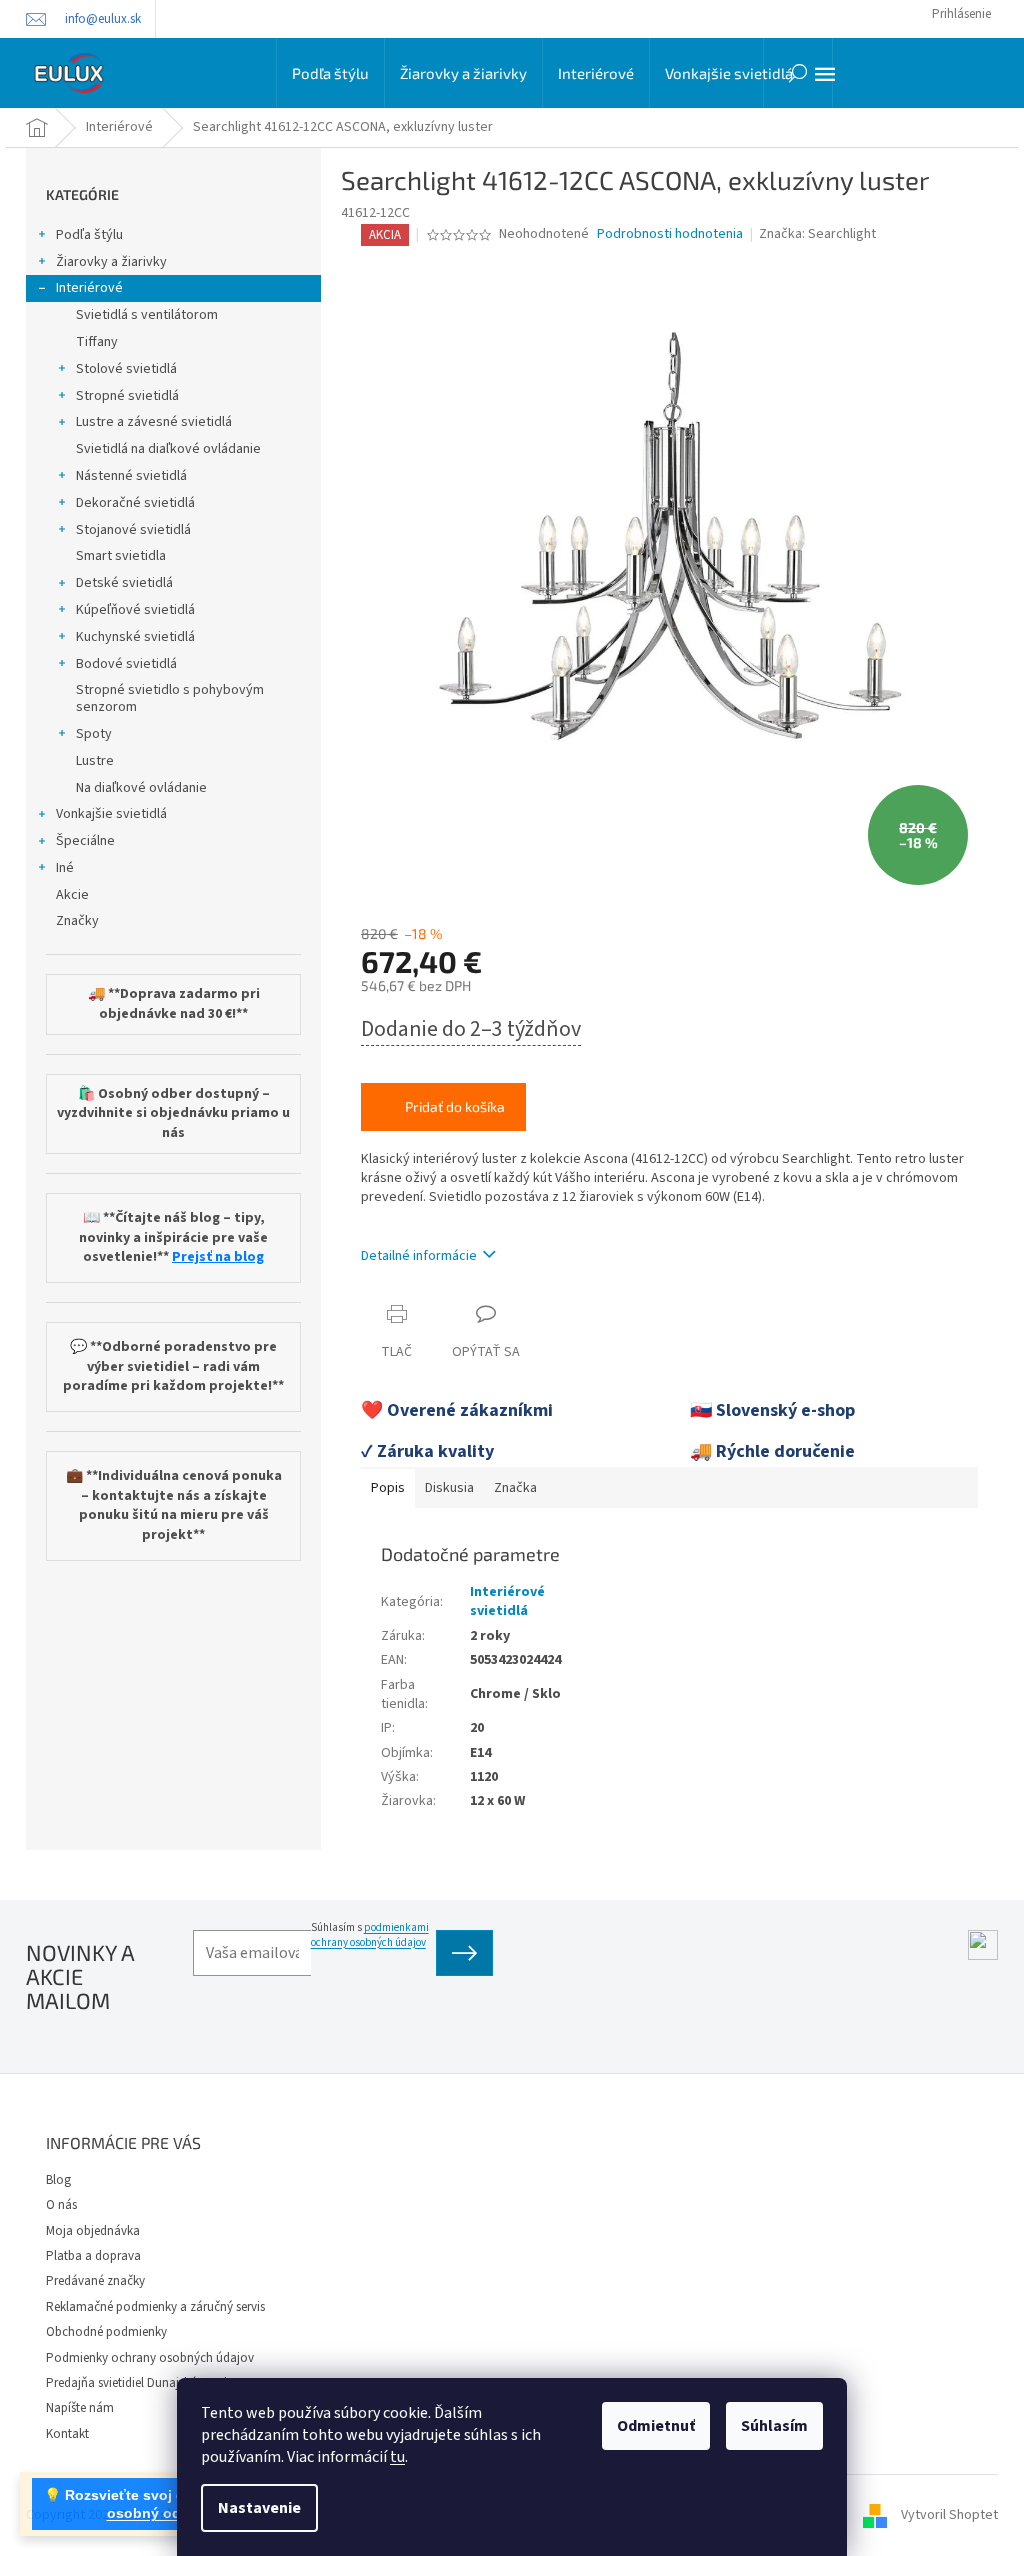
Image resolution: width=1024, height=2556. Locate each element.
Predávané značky (95, 2281)
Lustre (95, 761)
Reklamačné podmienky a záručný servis (155, 2307)
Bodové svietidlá (126, 664)
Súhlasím (774, 2426)
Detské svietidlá (124, 583)
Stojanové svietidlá (133, 530)
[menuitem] (330, 73)
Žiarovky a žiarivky (111, 262)
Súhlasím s (370, 1935)
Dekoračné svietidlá (135, 503)
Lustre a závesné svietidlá (154, 422)
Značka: (817, 234)
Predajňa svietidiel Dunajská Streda (140, 2383)
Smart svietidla (121, 556)
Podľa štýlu (89, 235)
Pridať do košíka (455, 1106)
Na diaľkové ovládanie (141, 788)
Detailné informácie (419, 1256)
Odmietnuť (656, 2426)
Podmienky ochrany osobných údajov (150, 2358)
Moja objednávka (93, 2231)
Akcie (72, 895)
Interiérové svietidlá (507, 1601)
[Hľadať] (798, 73)
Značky (77, 921)
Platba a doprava (93, 2256)
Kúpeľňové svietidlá (135, 610)
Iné (65, 868)
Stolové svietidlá (126, 369)
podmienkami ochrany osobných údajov (370, 1935)
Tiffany (97, 342)
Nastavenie (259, 2508)
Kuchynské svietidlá (135, 637)
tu (397, 2457)
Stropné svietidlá (127, 396)
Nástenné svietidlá (131, 476)
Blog (58, 2180)
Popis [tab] (388, 1488)
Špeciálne (85, 841)
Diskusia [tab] (449, 1488)
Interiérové (89, 288)
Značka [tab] (515, 1488)
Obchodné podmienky (106, 2332)
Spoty (94, 734)
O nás (61, 2205)
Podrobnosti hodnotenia (670, 234)
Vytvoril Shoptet (949, 2515)
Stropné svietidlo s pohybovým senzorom (170, 698)
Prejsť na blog (218, 1257)
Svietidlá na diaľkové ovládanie (168, 449)
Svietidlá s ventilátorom (147, 315)
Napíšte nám (80, 2408)
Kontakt (67, 2434)
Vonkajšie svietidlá (111, 814)
